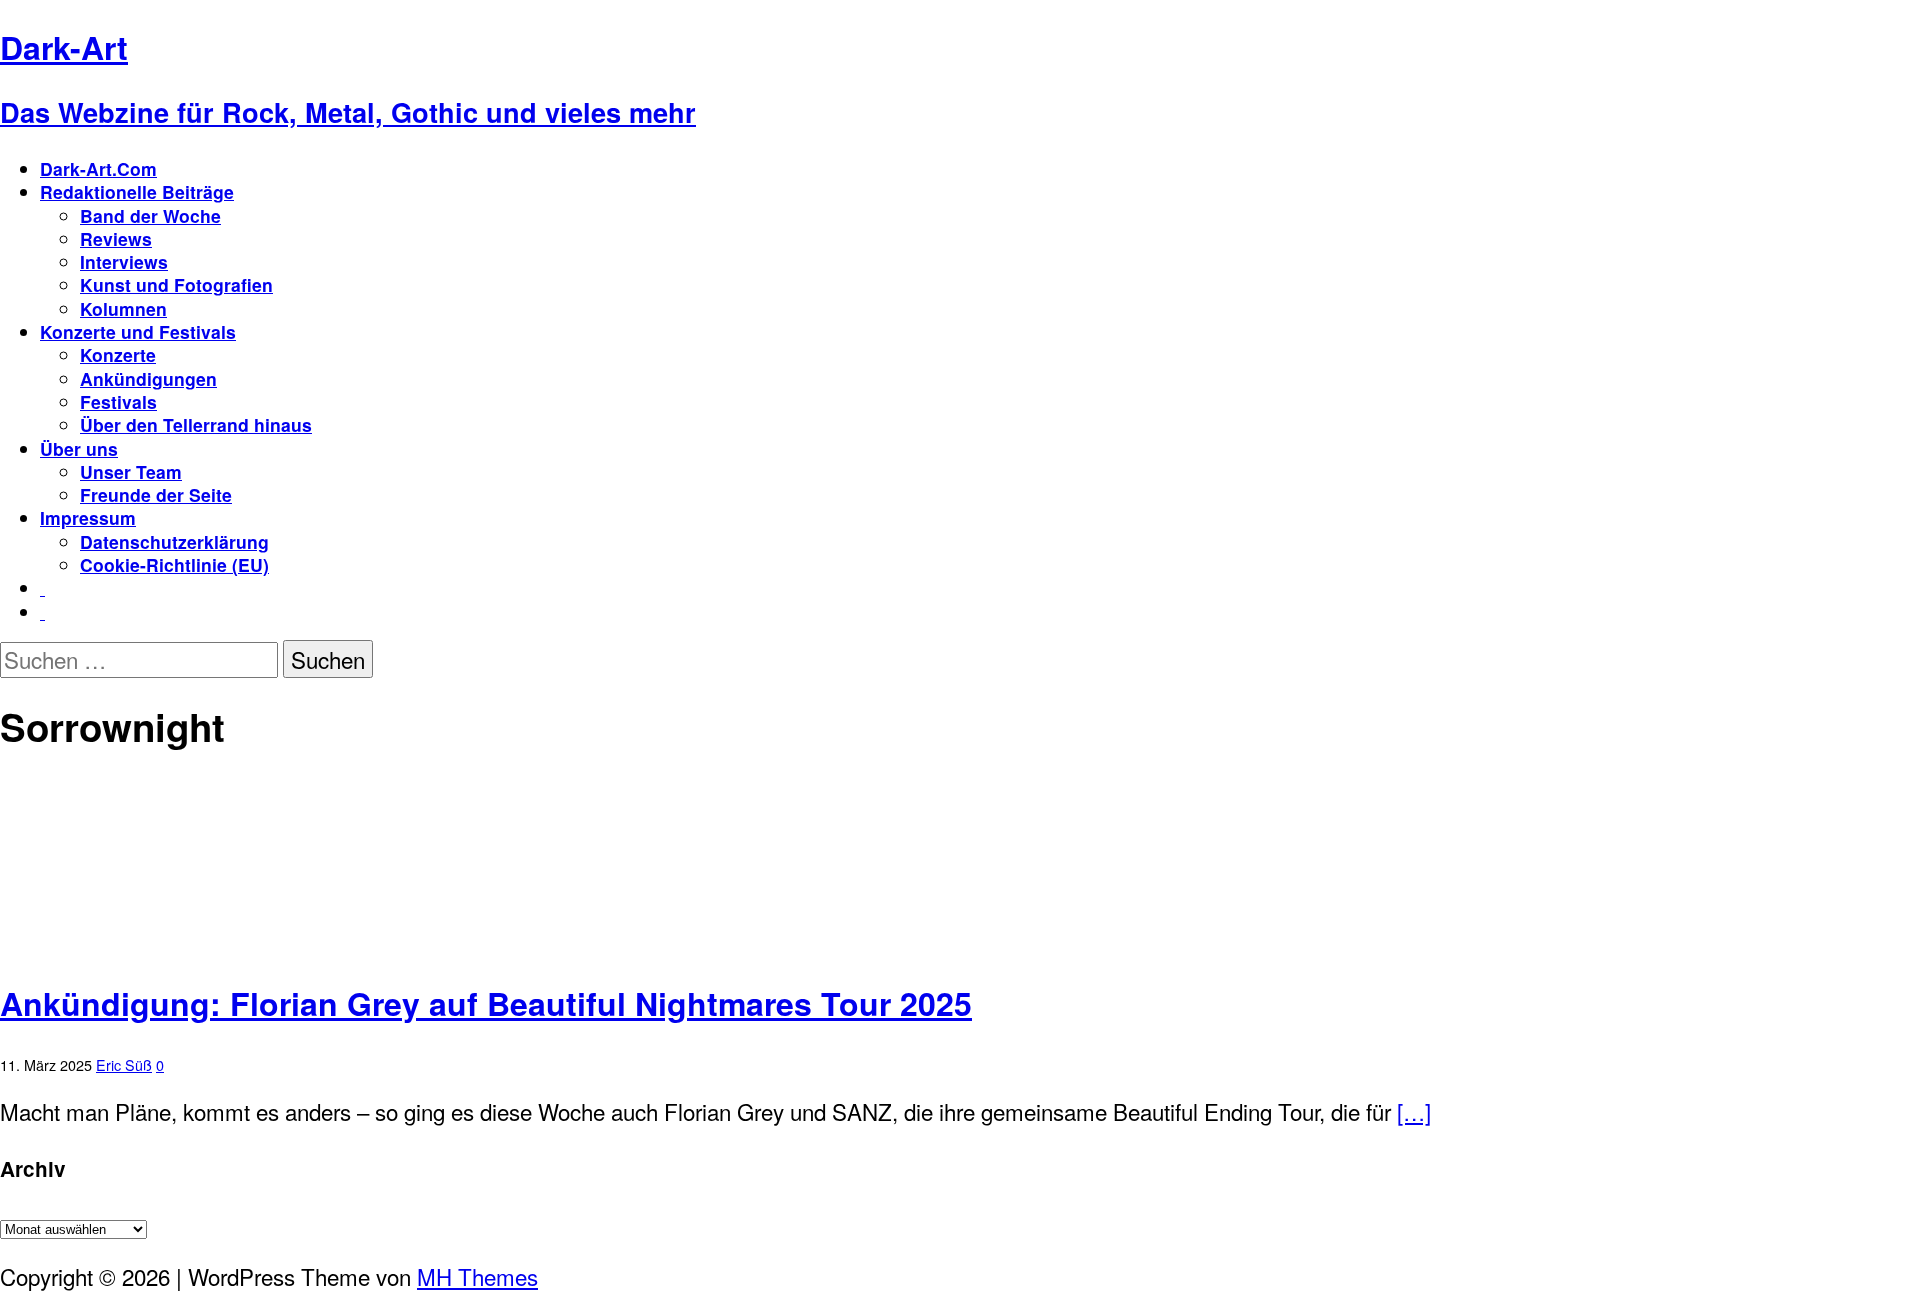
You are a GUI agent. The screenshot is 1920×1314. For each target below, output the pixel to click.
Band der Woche (150, 215)
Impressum (88, 517)
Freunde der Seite (156, 494)
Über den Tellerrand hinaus (196, 424)
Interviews (124, 261)
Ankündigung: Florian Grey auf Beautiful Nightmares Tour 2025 (486, 1003)
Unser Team (131, 471)
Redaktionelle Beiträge (137, 191)
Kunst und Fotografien (176, 284)
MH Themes (477, 1276)
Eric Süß (124, 1064)
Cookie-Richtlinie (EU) (174, 564)
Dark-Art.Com (98, 168)
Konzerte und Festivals (138, 331)
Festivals (118, 401)
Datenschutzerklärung (174, 541)
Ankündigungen (148, 378)
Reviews (116, 238)
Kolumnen (123, 308)
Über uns (79, 448)
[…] (1414, 1111)
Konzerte (118, 354)
